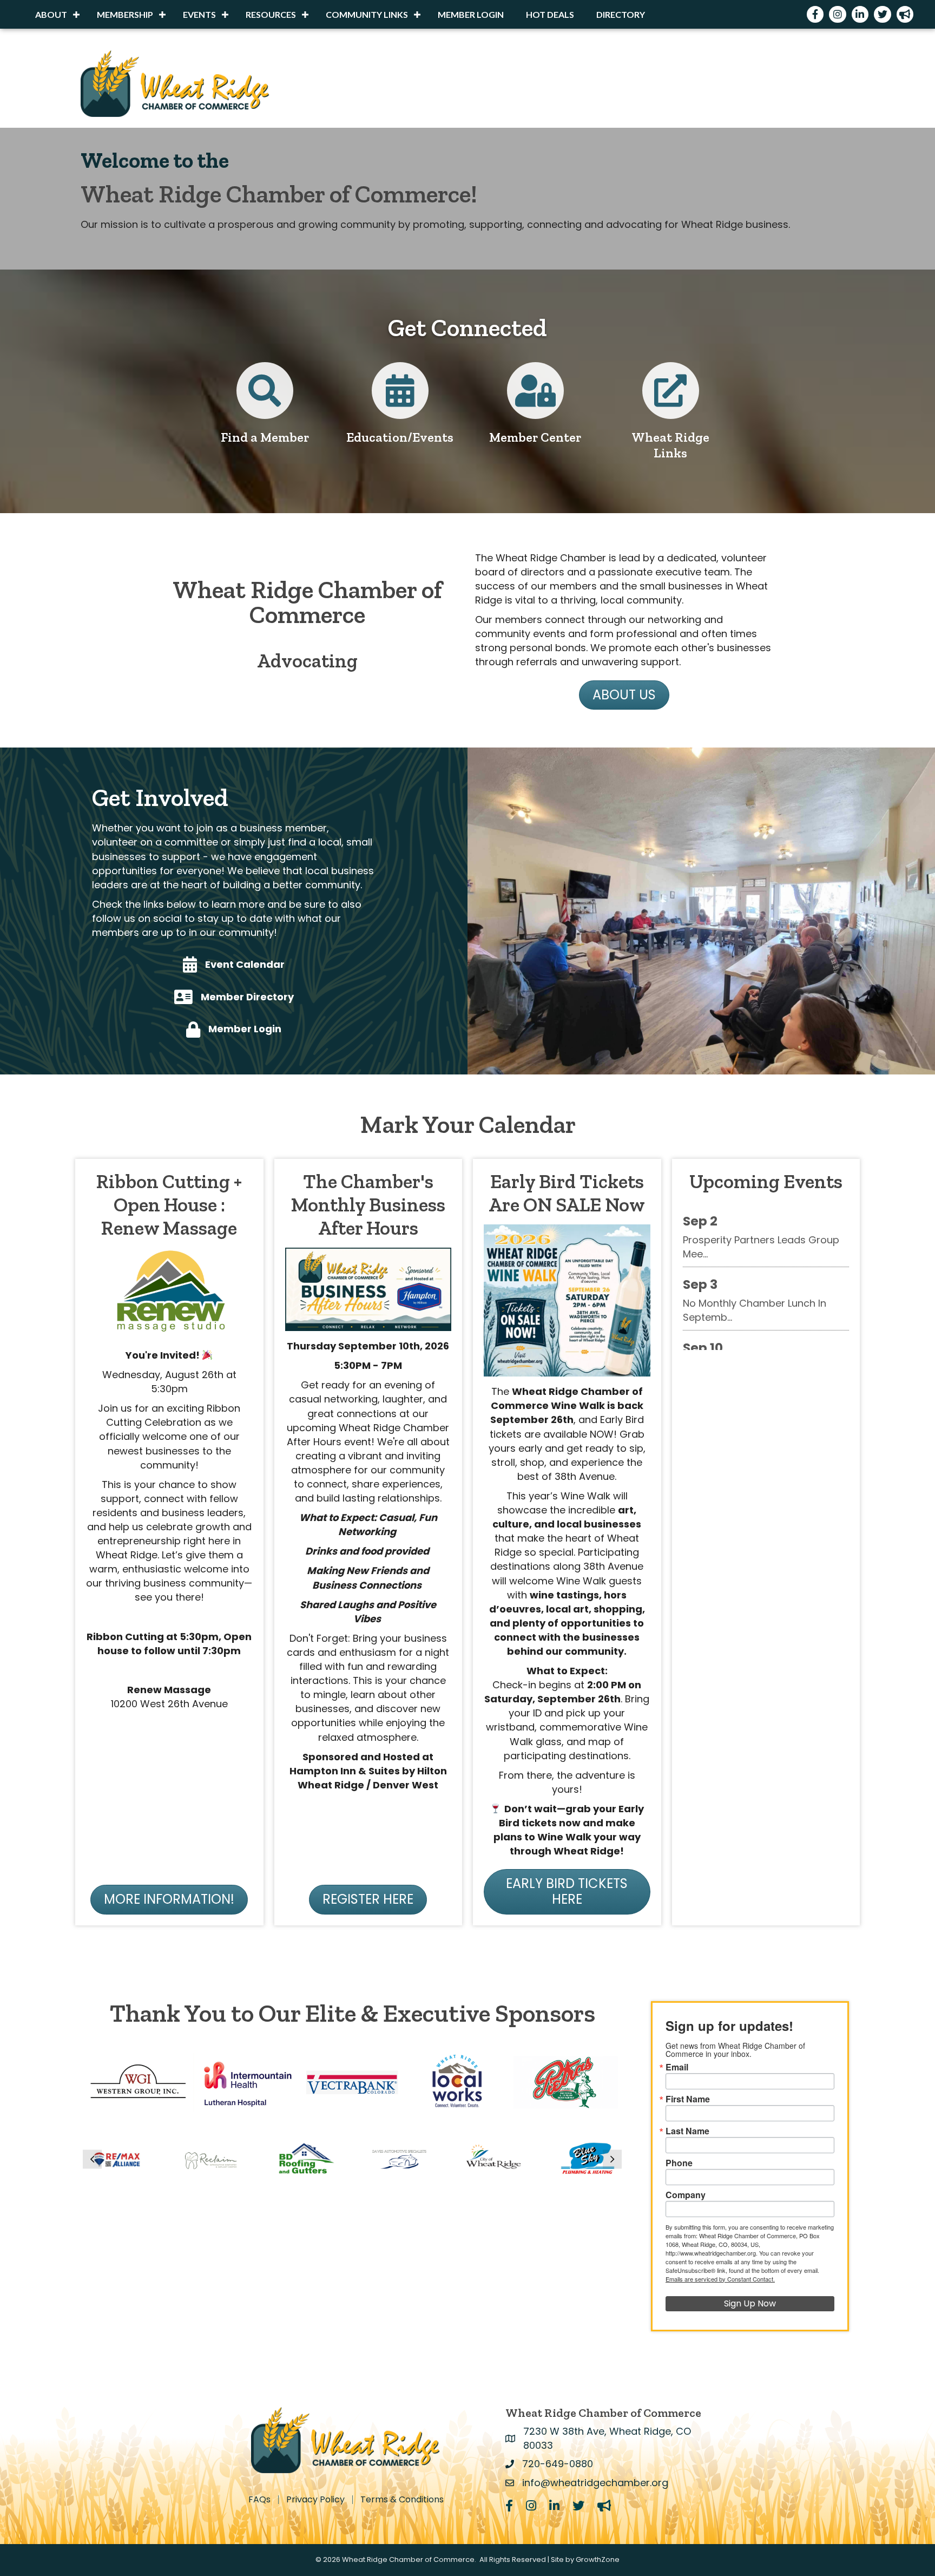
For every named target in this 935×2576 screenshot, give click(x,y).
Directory (621, 14)
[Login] (535, 399)
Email (677, 2067)
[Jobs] (671, 399)
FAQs (259, 2500)
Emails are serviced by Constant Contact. (720, 2279)
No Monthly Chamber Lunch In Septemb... (755, 1258)
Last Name (687, 2131)
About (51, 14)
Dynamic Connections (736, 1314)
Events (199, 14)
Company (686, 2195)
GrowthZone (598, 2559)
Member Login (471, 14)
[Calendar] (400, 399)
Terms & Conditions (402, 2500)
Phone (679, 2163)
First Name (688, 2099)
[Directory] (265, 399)
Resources (271, 14)
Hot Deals (550, 14)
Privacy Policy (315, 2500)
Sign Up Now (750, 2303)
